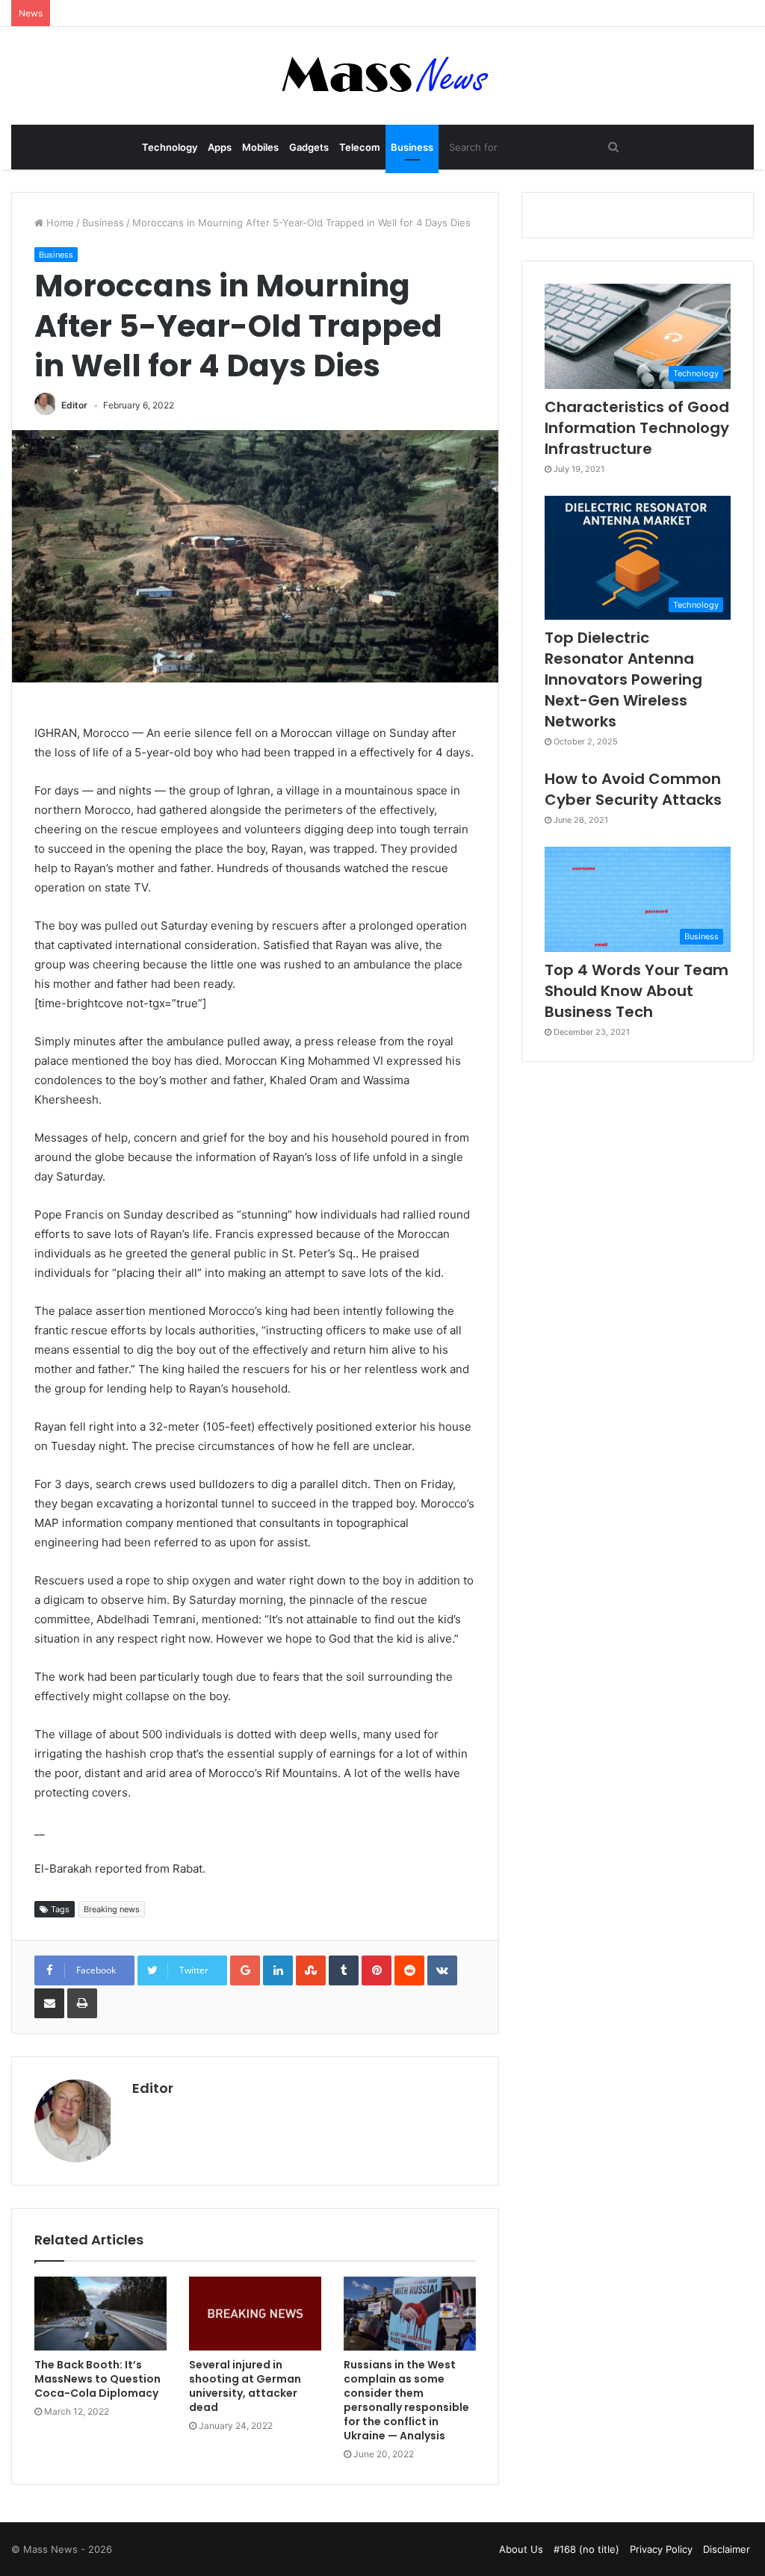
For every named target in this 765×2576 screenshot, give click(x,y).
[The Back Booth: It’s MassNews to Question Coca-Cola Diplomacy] (100, 2314)
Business (412, 147)
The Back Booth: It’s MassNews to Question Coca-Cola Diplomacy (97, 2379)
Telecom (360, 147)
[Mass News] (383, 76)
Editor (74, 405)
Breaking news (112, 1909)
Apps (220, 147)
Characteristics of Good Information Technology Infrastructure (637, 428)
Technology (170, 147)
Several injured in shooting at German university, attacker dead (245, 2386)
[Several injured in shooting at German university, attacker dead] (255, 2314)
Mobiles (260, 147)
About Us (521, 2549)
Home (59, 223)
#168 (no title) (586, 2549)
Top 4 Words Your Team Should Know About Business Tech (637, 991)
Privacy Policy (661, 2549)
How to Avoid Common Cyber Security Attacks (633, 789)
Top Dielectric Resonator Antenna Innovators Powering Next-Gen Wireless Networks (623, 679)
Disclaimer (727, 2549)
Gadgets (309, 147)
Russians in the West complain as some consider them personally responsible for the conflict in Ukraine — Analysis (406, 2400)
